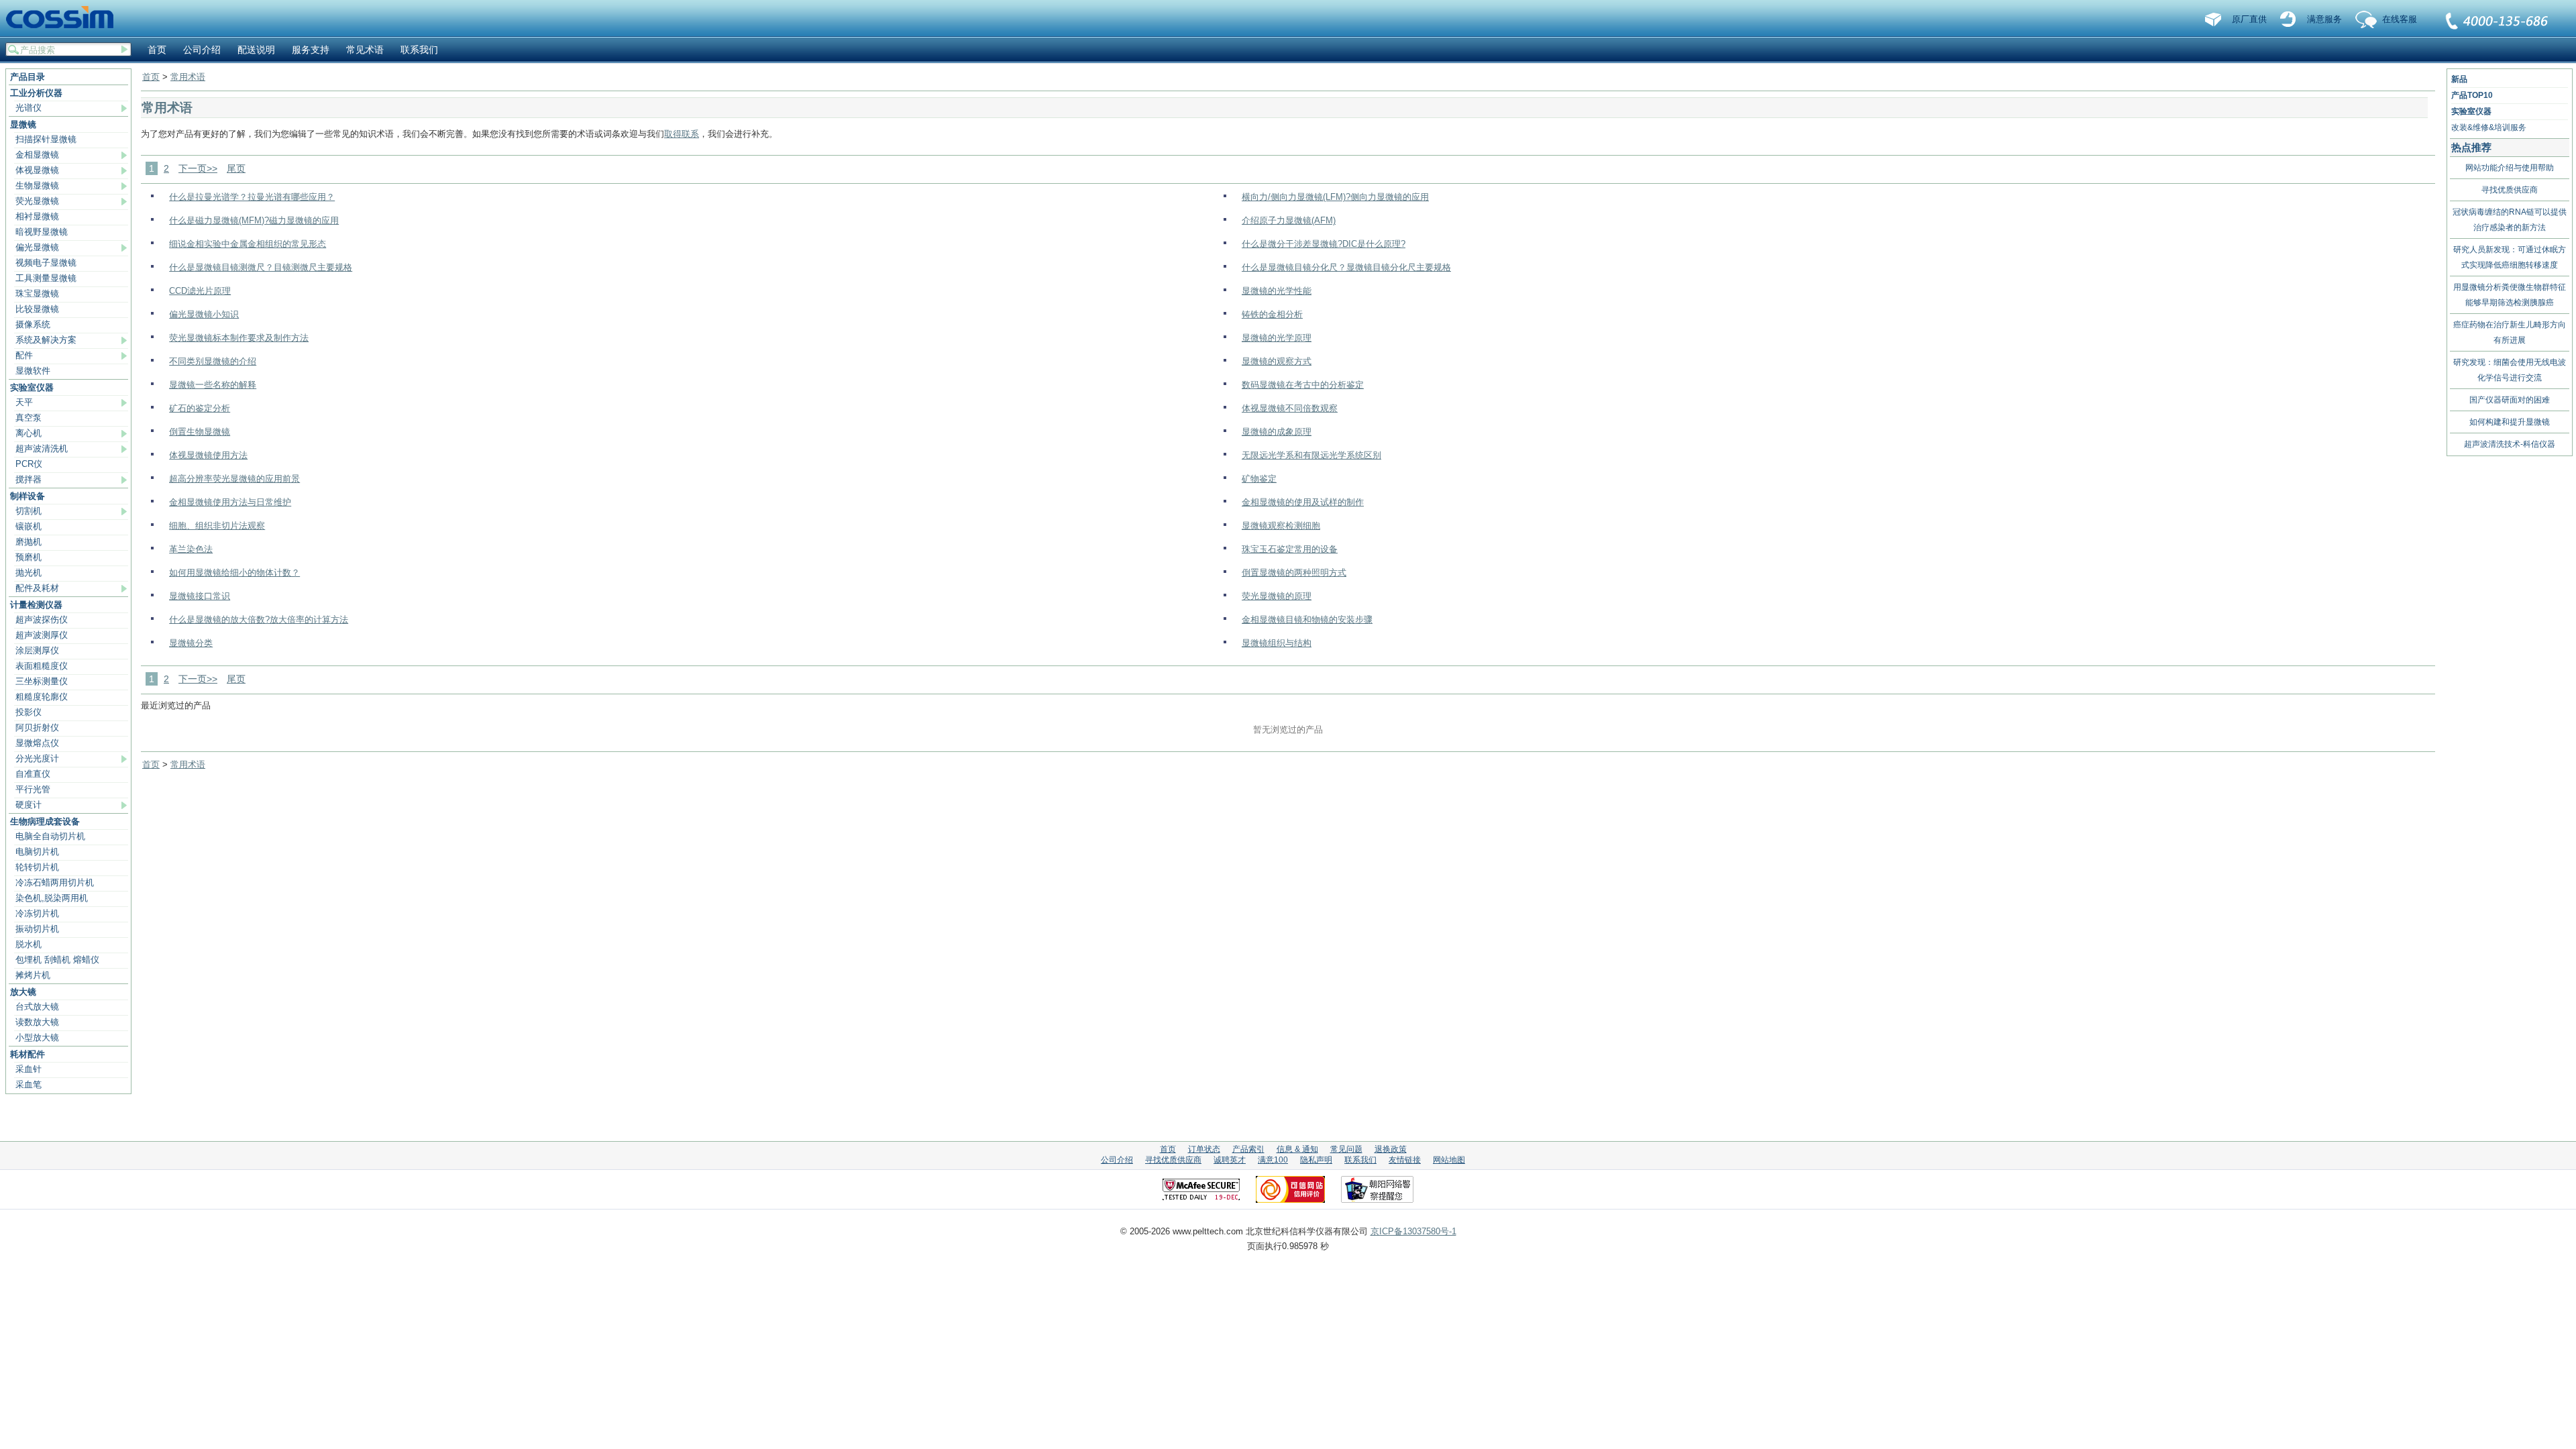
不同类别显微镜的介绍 (213, 361)
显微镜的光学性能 (1277, 291)
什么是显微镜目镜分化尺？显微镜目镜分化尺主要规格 (1346, 267)
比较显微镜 (37, 309)
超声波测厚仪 (42, 635)
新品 (2459, 79)
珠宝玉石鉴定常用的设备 (1290, 549)
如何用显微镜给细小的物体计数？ (234, 573)
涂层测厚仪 (37, 650)
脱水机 (29, 944)
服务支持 (311, 50)
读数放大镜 (37, 1022)
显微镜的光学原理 (1277, 338)
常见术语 (365, 50)
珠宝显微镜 (37, 293)
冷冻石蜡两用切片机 (55, 882)
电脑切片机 (37, 852)
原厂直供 (2249, 19)
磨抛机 (29, 542)
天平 (24, 402)
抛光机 (29, 573)
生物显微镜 (37, 185)
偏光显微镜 (37, 247)
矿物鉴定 (1259, 479)
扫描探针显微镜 (46, 139)
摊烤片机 (33, 975)
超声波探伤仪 (42, 620)
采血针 (29, 1069)
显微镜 (23, 124)
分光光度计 (37, 758)
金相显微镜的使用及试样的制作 (1303, 502)
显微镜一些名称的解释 (213, 385)
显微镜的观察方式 (1277, 361)
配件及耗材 (37, 588)
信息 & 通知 (1297, 1149)
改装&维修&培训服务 (2489, 127)
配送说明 (256, 50)
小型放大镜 (37, 1037)
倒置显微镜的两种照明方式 (1294, 573)
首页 (157, 50)
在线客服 (2400, 19)
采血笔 (29, 1084)
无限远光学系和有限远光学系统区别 (1311, 455)
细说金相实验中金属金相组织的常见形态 (248, 244)
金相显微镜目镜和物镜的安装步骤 (1307, 620)
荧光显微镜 (37, 201)
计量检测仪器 (36, 605)
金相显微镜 (37, 155)
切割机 (29, 511)
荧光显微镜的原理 (1277, 596)
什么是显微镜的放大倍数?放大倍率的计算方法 (259, 620)
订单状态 (1204, 1149)
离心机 (29, 433)
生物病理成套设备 (45, 821)
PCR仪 (29, 464)
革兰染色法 (191, 549)
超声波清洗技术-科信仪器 (2510, 444)
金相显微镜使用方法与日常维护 (230, 502)
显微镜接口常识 (200, 596)
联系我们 (2498, 22)
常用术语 (188, 77)
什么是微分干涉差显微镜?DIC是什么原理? (1324, 244)
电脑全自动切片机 (50, 836)
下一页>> (198, 168)
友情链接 (1405, 1160)
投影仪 (29, 712)
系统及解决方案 (46, 340)
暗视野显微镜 (42, 232)
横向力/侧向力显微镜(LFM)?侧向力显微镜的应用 (1335, 197)
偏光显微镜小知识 (204, 314)
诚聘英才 (1230, 1160)
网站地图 (1449, 1160)
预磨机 (29, 557)
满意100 (1273, 1160)
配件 (24, 355)
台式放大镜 (37, 1007)
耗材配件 (28, 1054)
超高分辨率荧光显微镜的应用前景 (234, 479)
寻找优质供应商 (2510, 190)
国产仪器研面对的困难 (2510, 400)
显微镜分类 (191, 643)
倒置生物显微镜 (200, 432)
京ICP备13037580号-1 (1413, 1231)
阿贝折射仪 (37, 728)
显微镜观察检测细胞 (1281, 526)
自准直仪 (33, 774)
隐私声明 (1316, 1160)
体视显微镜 (37, 170)
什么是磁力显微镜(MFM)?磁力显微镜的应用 (254, 220)
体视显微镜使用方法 (208, 455)
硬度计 (29, 805)
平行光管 (33, 789)
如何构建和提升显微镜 (2510, 422)
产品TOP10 (2472, 95)
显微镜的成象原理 (1277, 432)
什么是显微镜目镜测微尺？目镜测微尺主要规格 (261, 267)
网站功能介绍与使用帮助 (2510, 168)
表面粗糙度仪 (42, 666)
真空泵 (29, 418)
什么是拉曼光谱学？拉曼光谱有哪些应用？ (252, 197)
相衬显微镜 (37, 216)
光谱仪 (29, 108)
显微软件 (33, 371)
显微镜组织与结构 (1277, 643)
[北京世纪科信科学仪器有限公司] (64, 18)
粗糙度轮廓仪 (42, 697)
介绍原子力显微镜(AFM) (1289, 220)
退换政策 (1391, 1149)
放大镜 (23, 992)
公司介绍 (202, 50)
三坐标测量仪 (42, 681)
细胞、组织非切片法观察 (217, 526)
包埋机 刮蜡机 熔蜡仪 (57, 960)
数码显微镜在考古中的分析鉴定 (1303, 385)
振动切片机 (37, 929)
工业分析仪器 (36, 93)
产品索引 (1248, 1149)
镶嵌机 (29, 526)
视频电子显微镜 (46, 263)
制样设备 (28, 496)
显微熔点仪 (37, 743)
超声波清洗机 (42, 448)
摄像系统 (33, 324)
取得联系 (682, 134)
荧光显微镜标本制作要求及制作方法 (239, 338)
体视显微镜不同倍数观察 (1290, 408)
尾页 (236, 168)
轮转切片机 (37, 867)
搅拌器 (29, 479)
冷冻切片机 (37, 913)
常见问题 (1346, 1149)
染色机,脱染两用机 (52, 898)
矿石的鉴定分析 (200, 408)
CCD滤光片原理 (200, 291)
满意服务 (2324, 19)
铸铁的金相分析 (1272, 314)
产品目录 (28, 77)
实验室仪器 (32, 387)
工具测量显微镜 (46, 278)
